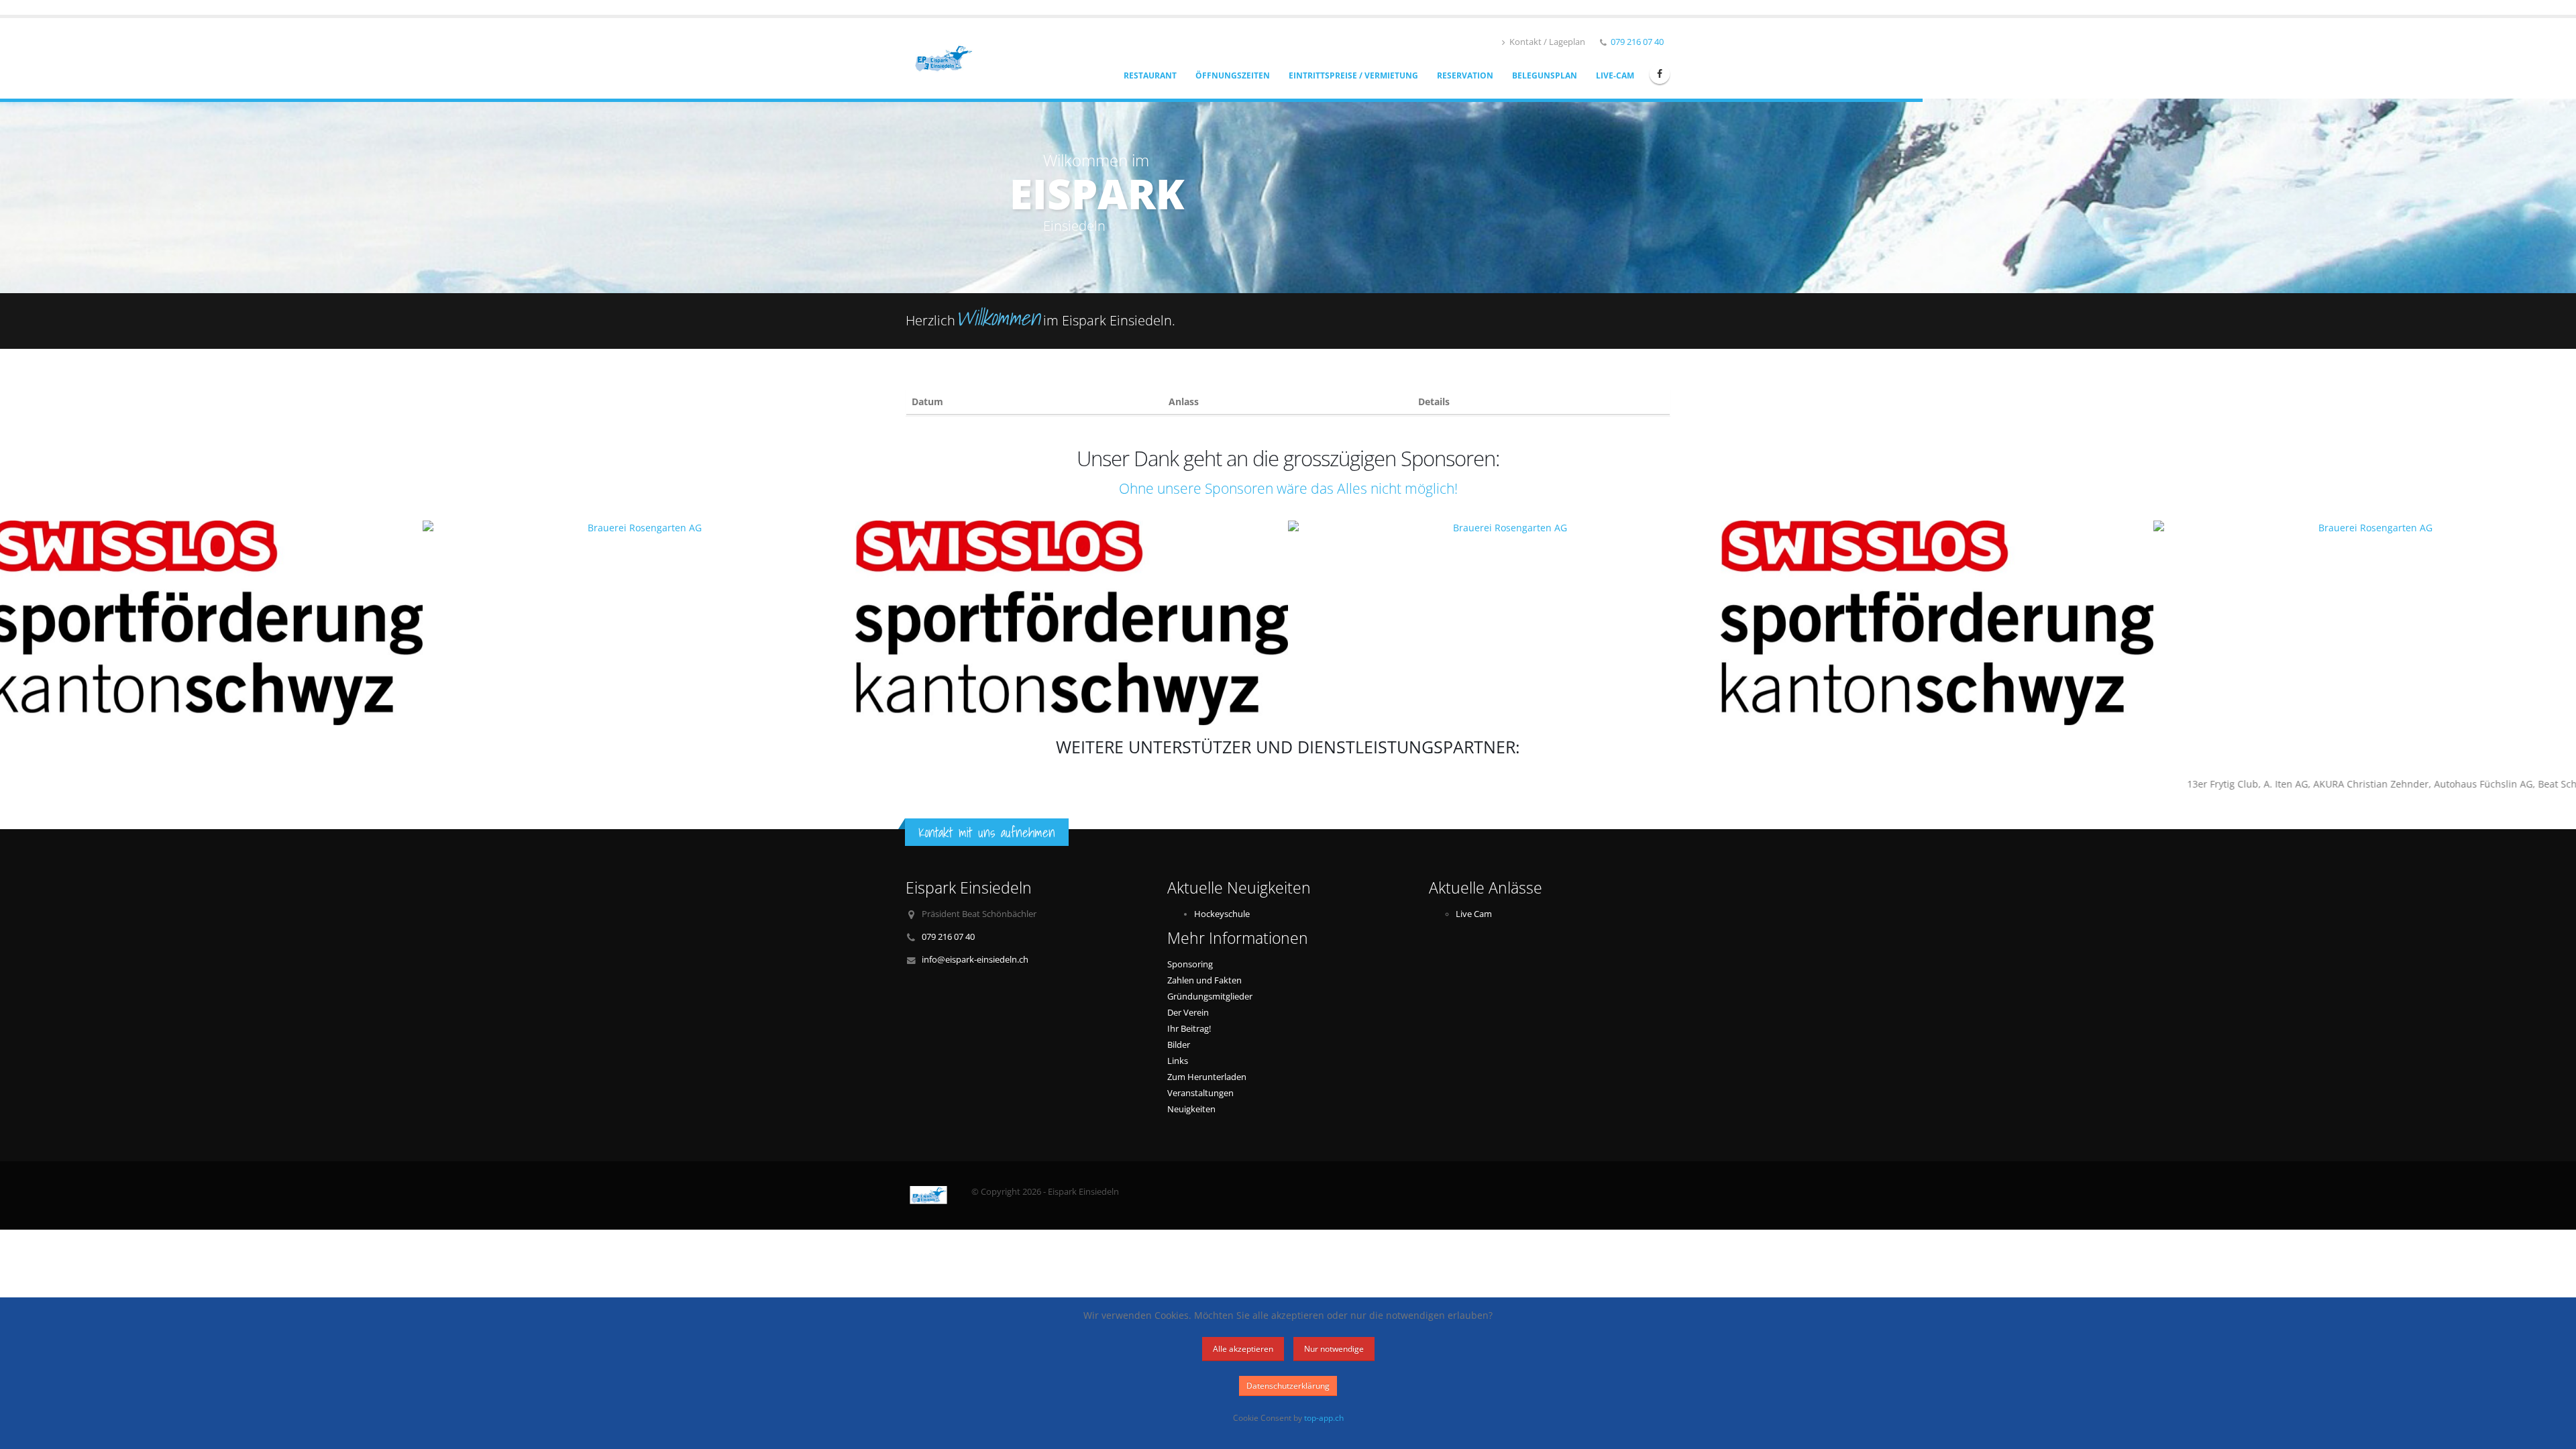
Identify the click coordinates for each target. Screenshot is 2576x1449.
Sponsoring (1190, 964)
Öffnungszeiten (1233, 75)
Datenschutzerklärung (1288, 1386)
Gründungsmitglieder (1210, 997)
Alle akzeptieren (1243, 1349)
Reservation (1465, 75)
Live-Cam (1615, 75)
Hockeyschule (1222, 914)
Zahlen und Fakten (1204, 980)
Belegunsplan (1545, 75)
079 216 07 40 (1637, 42)
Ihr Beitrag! (1189, 1029)
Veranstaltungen (1200, 1093)
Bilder (1179, 1045)
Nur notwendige (1334, 1349)
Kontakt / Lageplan (1546, 42)
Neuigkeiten (1191, 1109)
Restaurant (1150, 75)
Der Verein (1188, 1013)
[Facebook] (1660, 74)
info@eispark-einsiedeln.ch (975, 960)
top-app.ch (1324, 1417)
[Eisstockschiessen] (948, 57)
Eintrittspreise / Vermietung (1353, 75)
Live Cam (1474, 914)
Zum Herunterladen (1207, 1077)
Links (1178, 1061)
